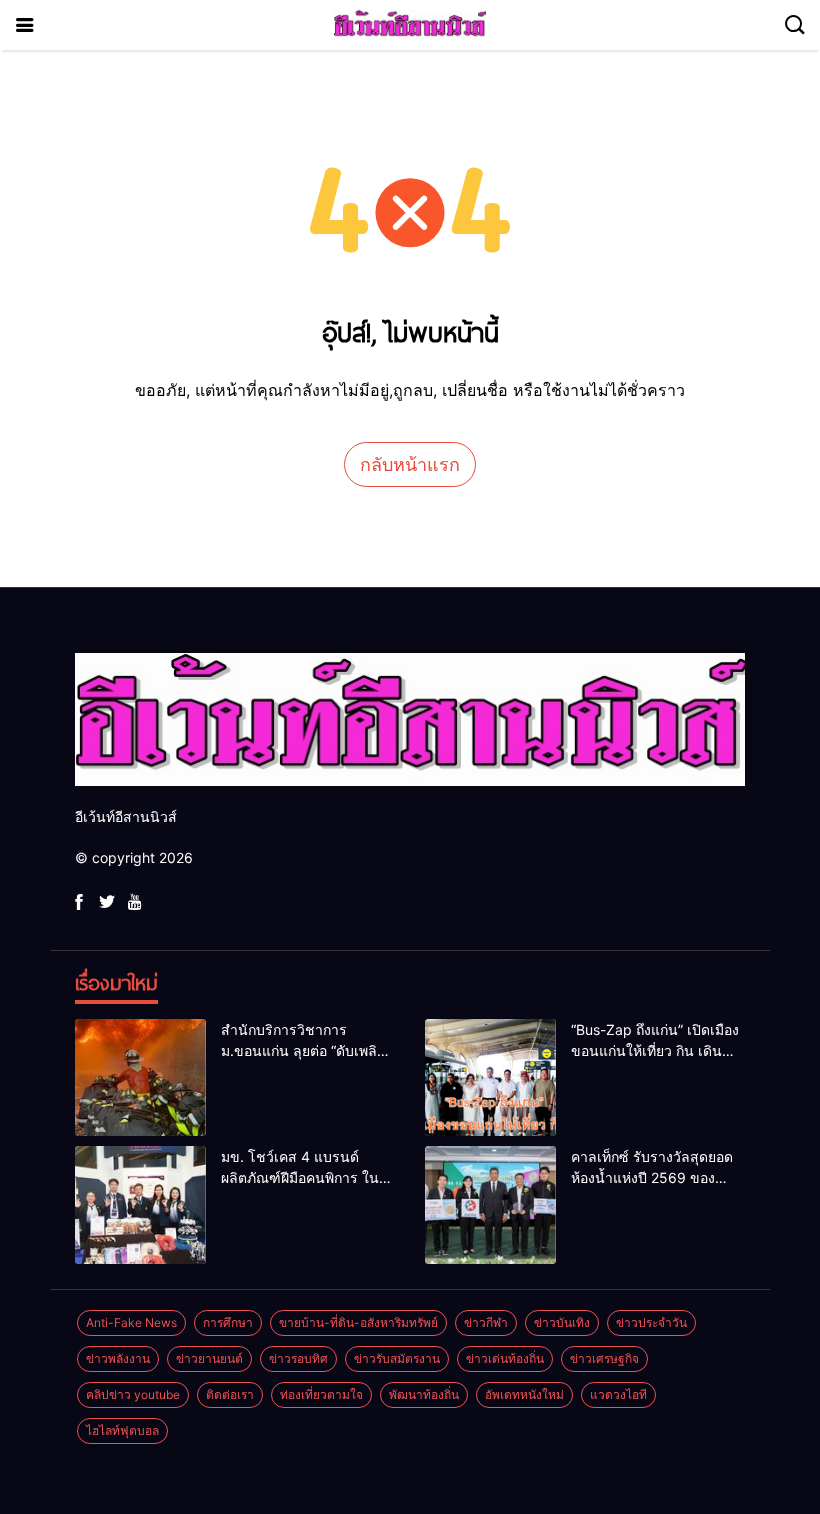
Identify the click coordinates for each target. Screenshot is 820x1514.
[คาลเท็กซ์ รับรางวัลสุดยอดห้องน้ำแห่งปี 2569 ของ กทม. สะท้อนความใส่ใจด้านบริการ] (490, 1205)
